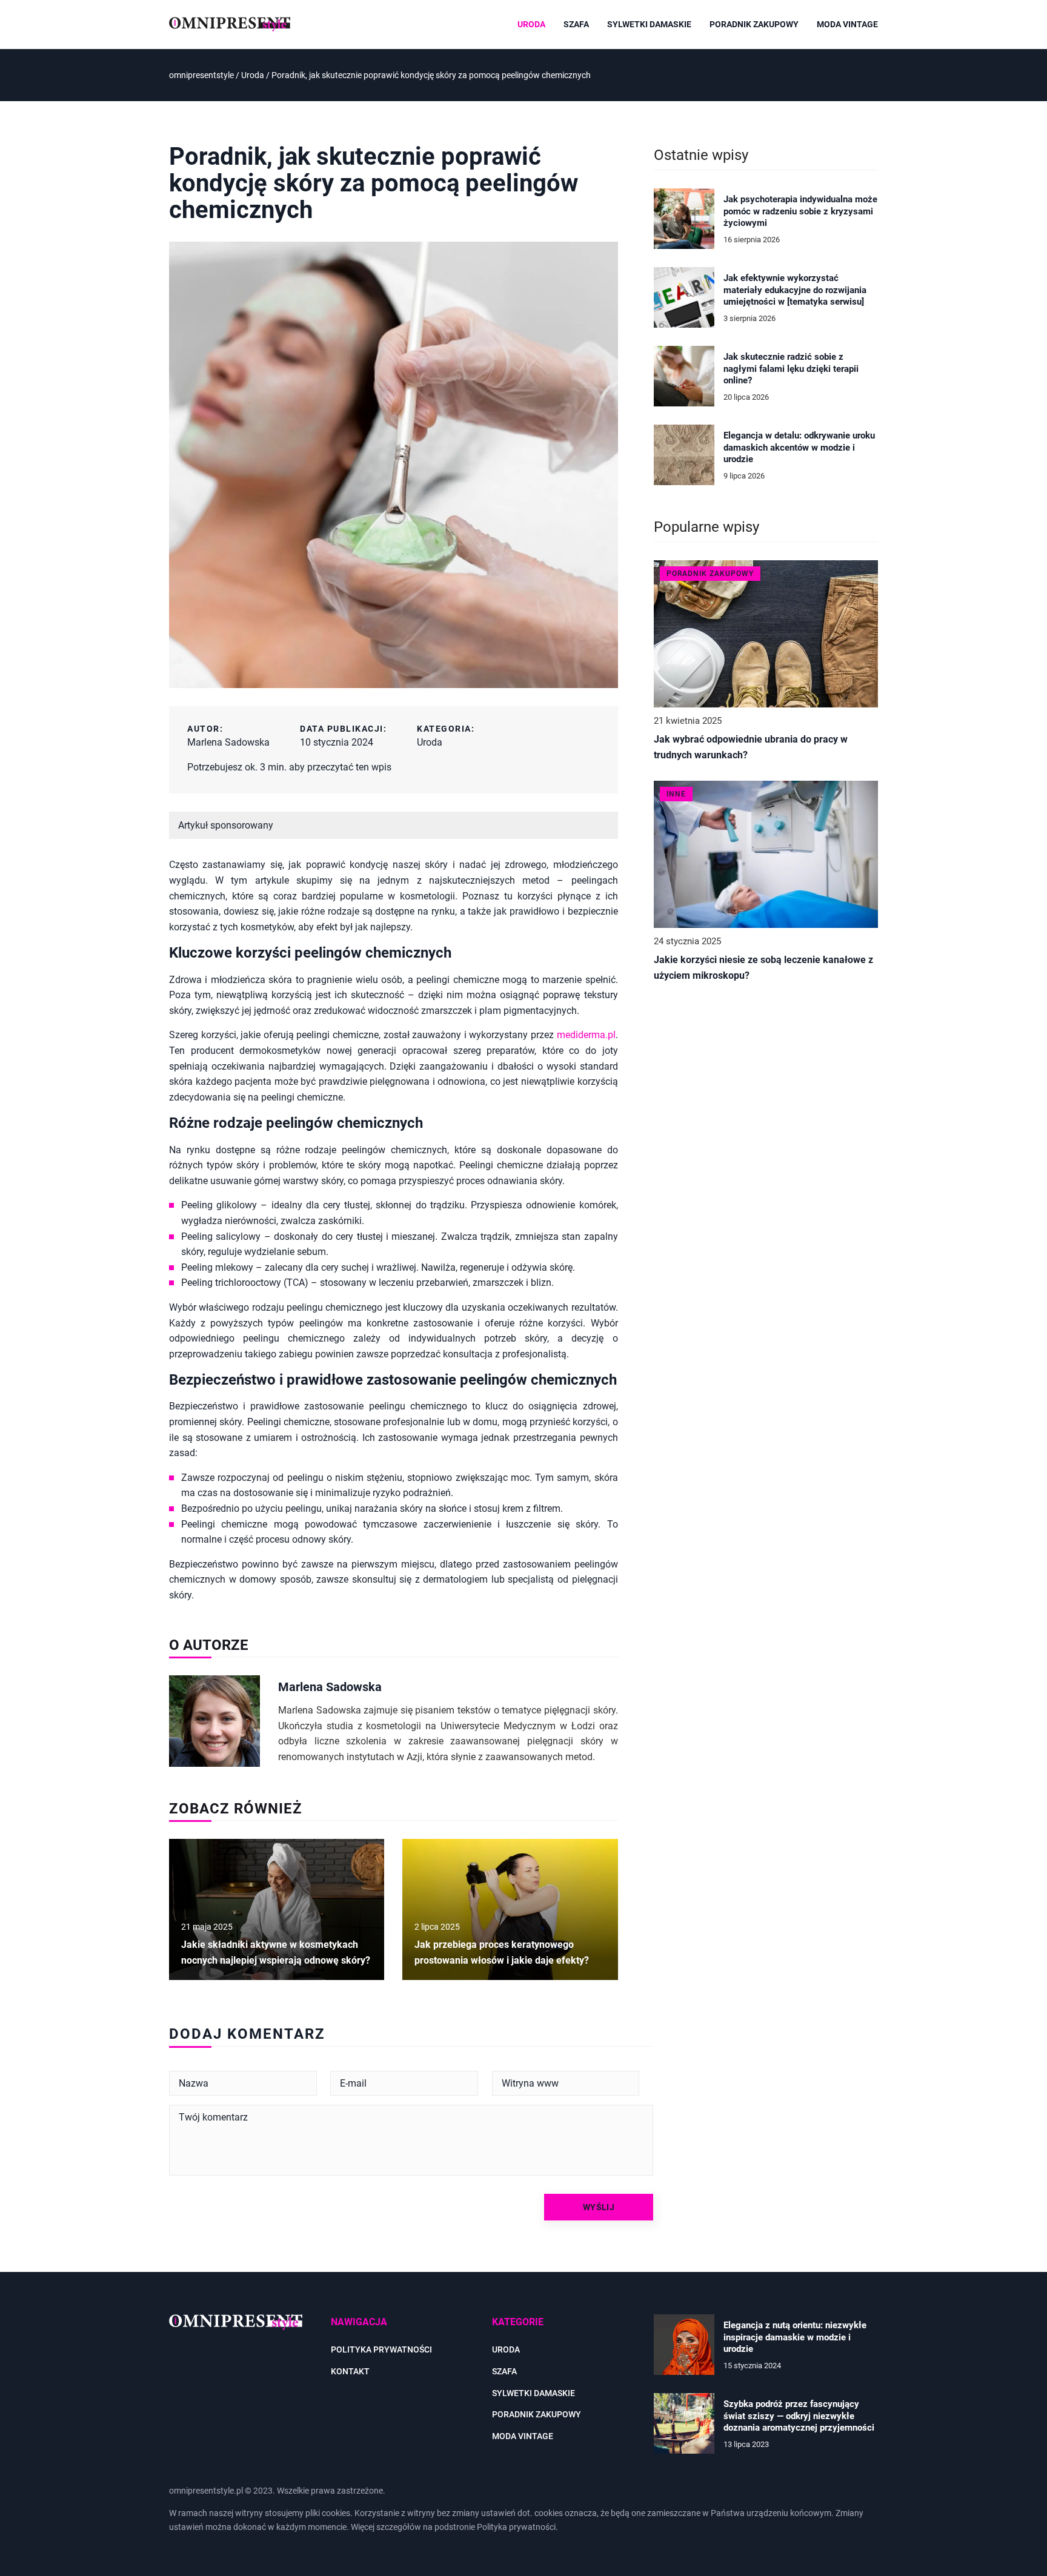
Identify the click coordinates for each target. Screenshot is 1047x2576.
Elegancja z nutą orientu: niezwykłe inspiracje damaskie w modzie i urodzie (795, 2337)
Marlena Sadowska (228, 742)
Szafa (576, 24)
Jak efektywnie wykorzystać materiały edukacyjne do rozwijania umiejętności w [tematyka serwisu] (795, 290)
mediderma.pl (586, 1035)
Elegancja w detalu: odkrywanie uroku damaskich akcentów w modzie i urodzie (799, 447)
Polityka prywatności (381, 2349)
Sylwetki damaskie (649, 24)
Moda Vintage (847, 24)
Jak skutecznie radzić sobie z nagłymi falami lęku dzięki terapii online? (791, 369)
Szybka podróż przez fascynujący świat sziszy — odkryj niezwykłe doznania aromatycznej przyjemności (799, 2416)
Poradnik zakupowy (754, 24)
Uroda (531, 24)
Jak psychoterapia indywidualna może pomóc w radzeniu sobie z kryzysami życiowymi (800, 211)
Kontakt (350, 2371)
